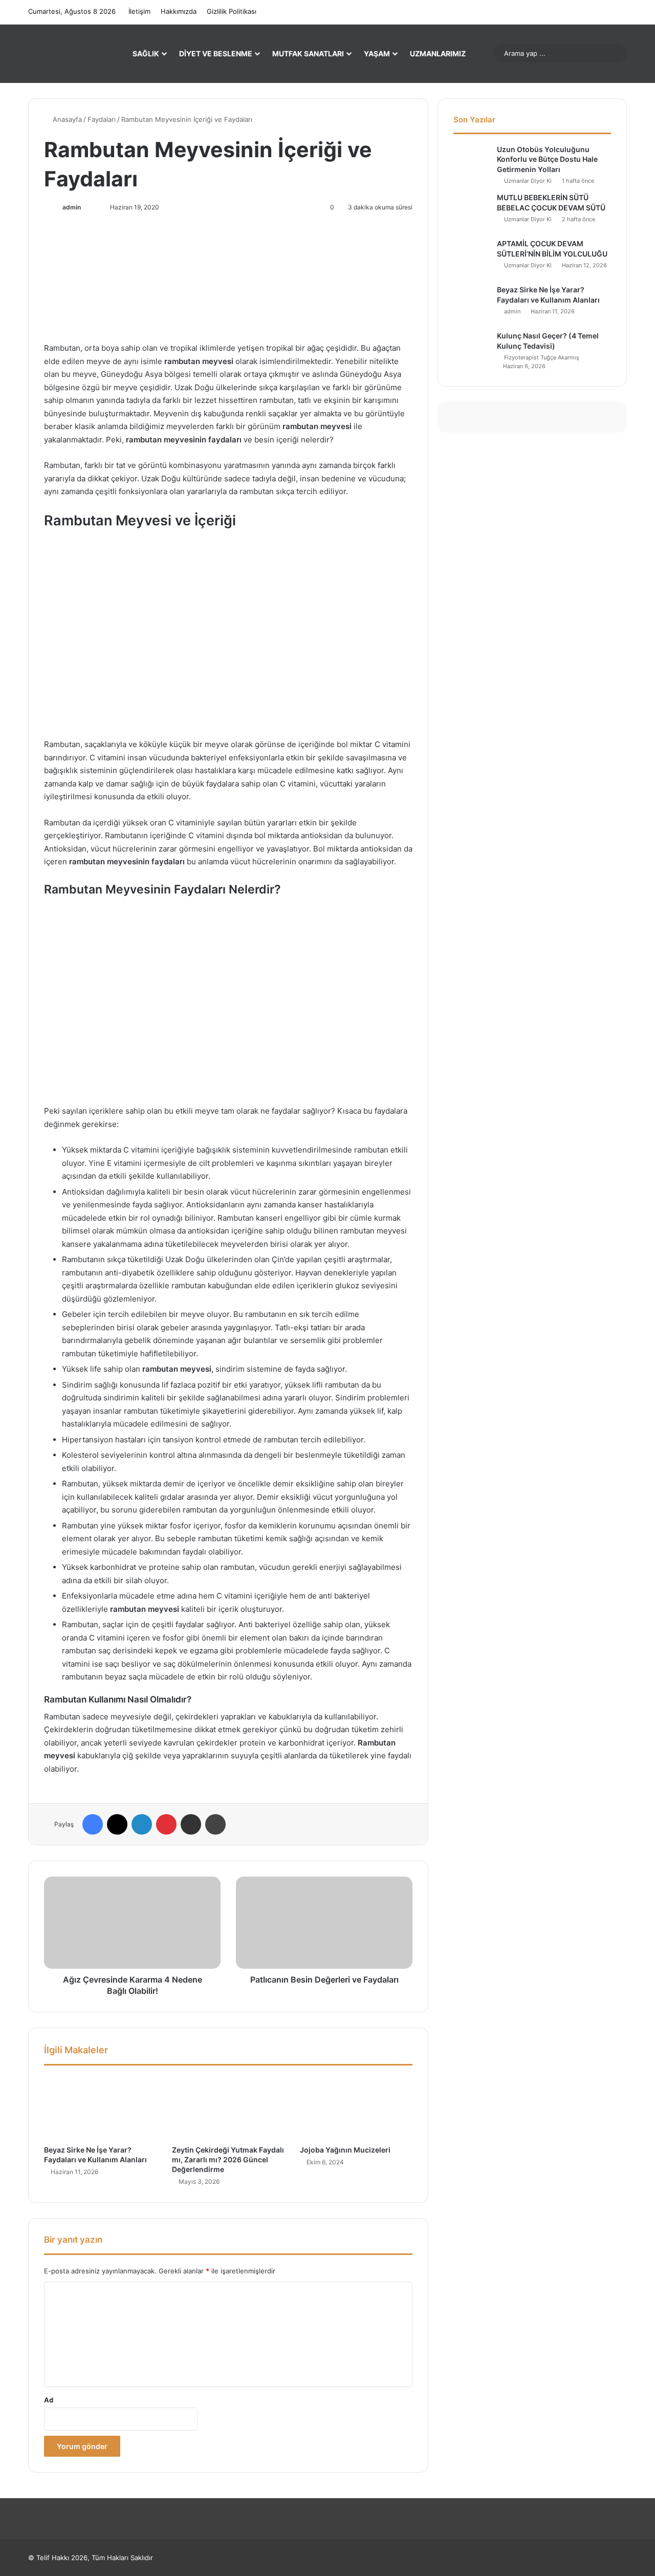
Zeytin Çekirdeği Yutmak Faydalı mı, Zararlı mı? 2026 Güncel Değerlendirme (228, 2159)
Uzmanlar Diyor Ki (528, 181)
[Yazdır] (215, 1824)
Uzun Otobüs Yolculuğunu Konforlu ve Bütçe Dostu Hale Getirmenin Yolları (547, 159)
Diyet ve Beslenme (216, 54)
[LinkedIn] (142, 1824)
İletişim (139, 11)
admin (72, 207)
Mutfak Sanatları (308, 54)
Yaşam (377, 54)
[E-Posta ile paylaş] (191, 1824)
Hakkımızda (179, 11)
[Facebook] (93, 1824)
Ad (49, 2400)
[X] (117, 1824)
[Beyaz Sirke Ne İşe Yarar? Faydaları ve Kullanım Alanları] (100, 2107)
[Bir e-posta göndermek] (93, 207)
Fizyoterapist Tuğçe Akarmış (542, 357)
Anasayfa (66, 119)
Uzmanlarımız (438, 54)
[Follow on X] (86, 207)
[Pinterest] (166, 1824)
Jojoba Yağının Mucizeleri (345, 2150)
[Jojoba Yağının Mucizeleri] (356, 2107)
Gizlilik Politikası (232, 11)
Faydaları (102, 119)
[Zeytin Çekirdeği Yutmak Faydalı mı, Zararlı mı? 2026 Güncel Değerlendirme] (228, 2107)
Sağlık (146, 54)
